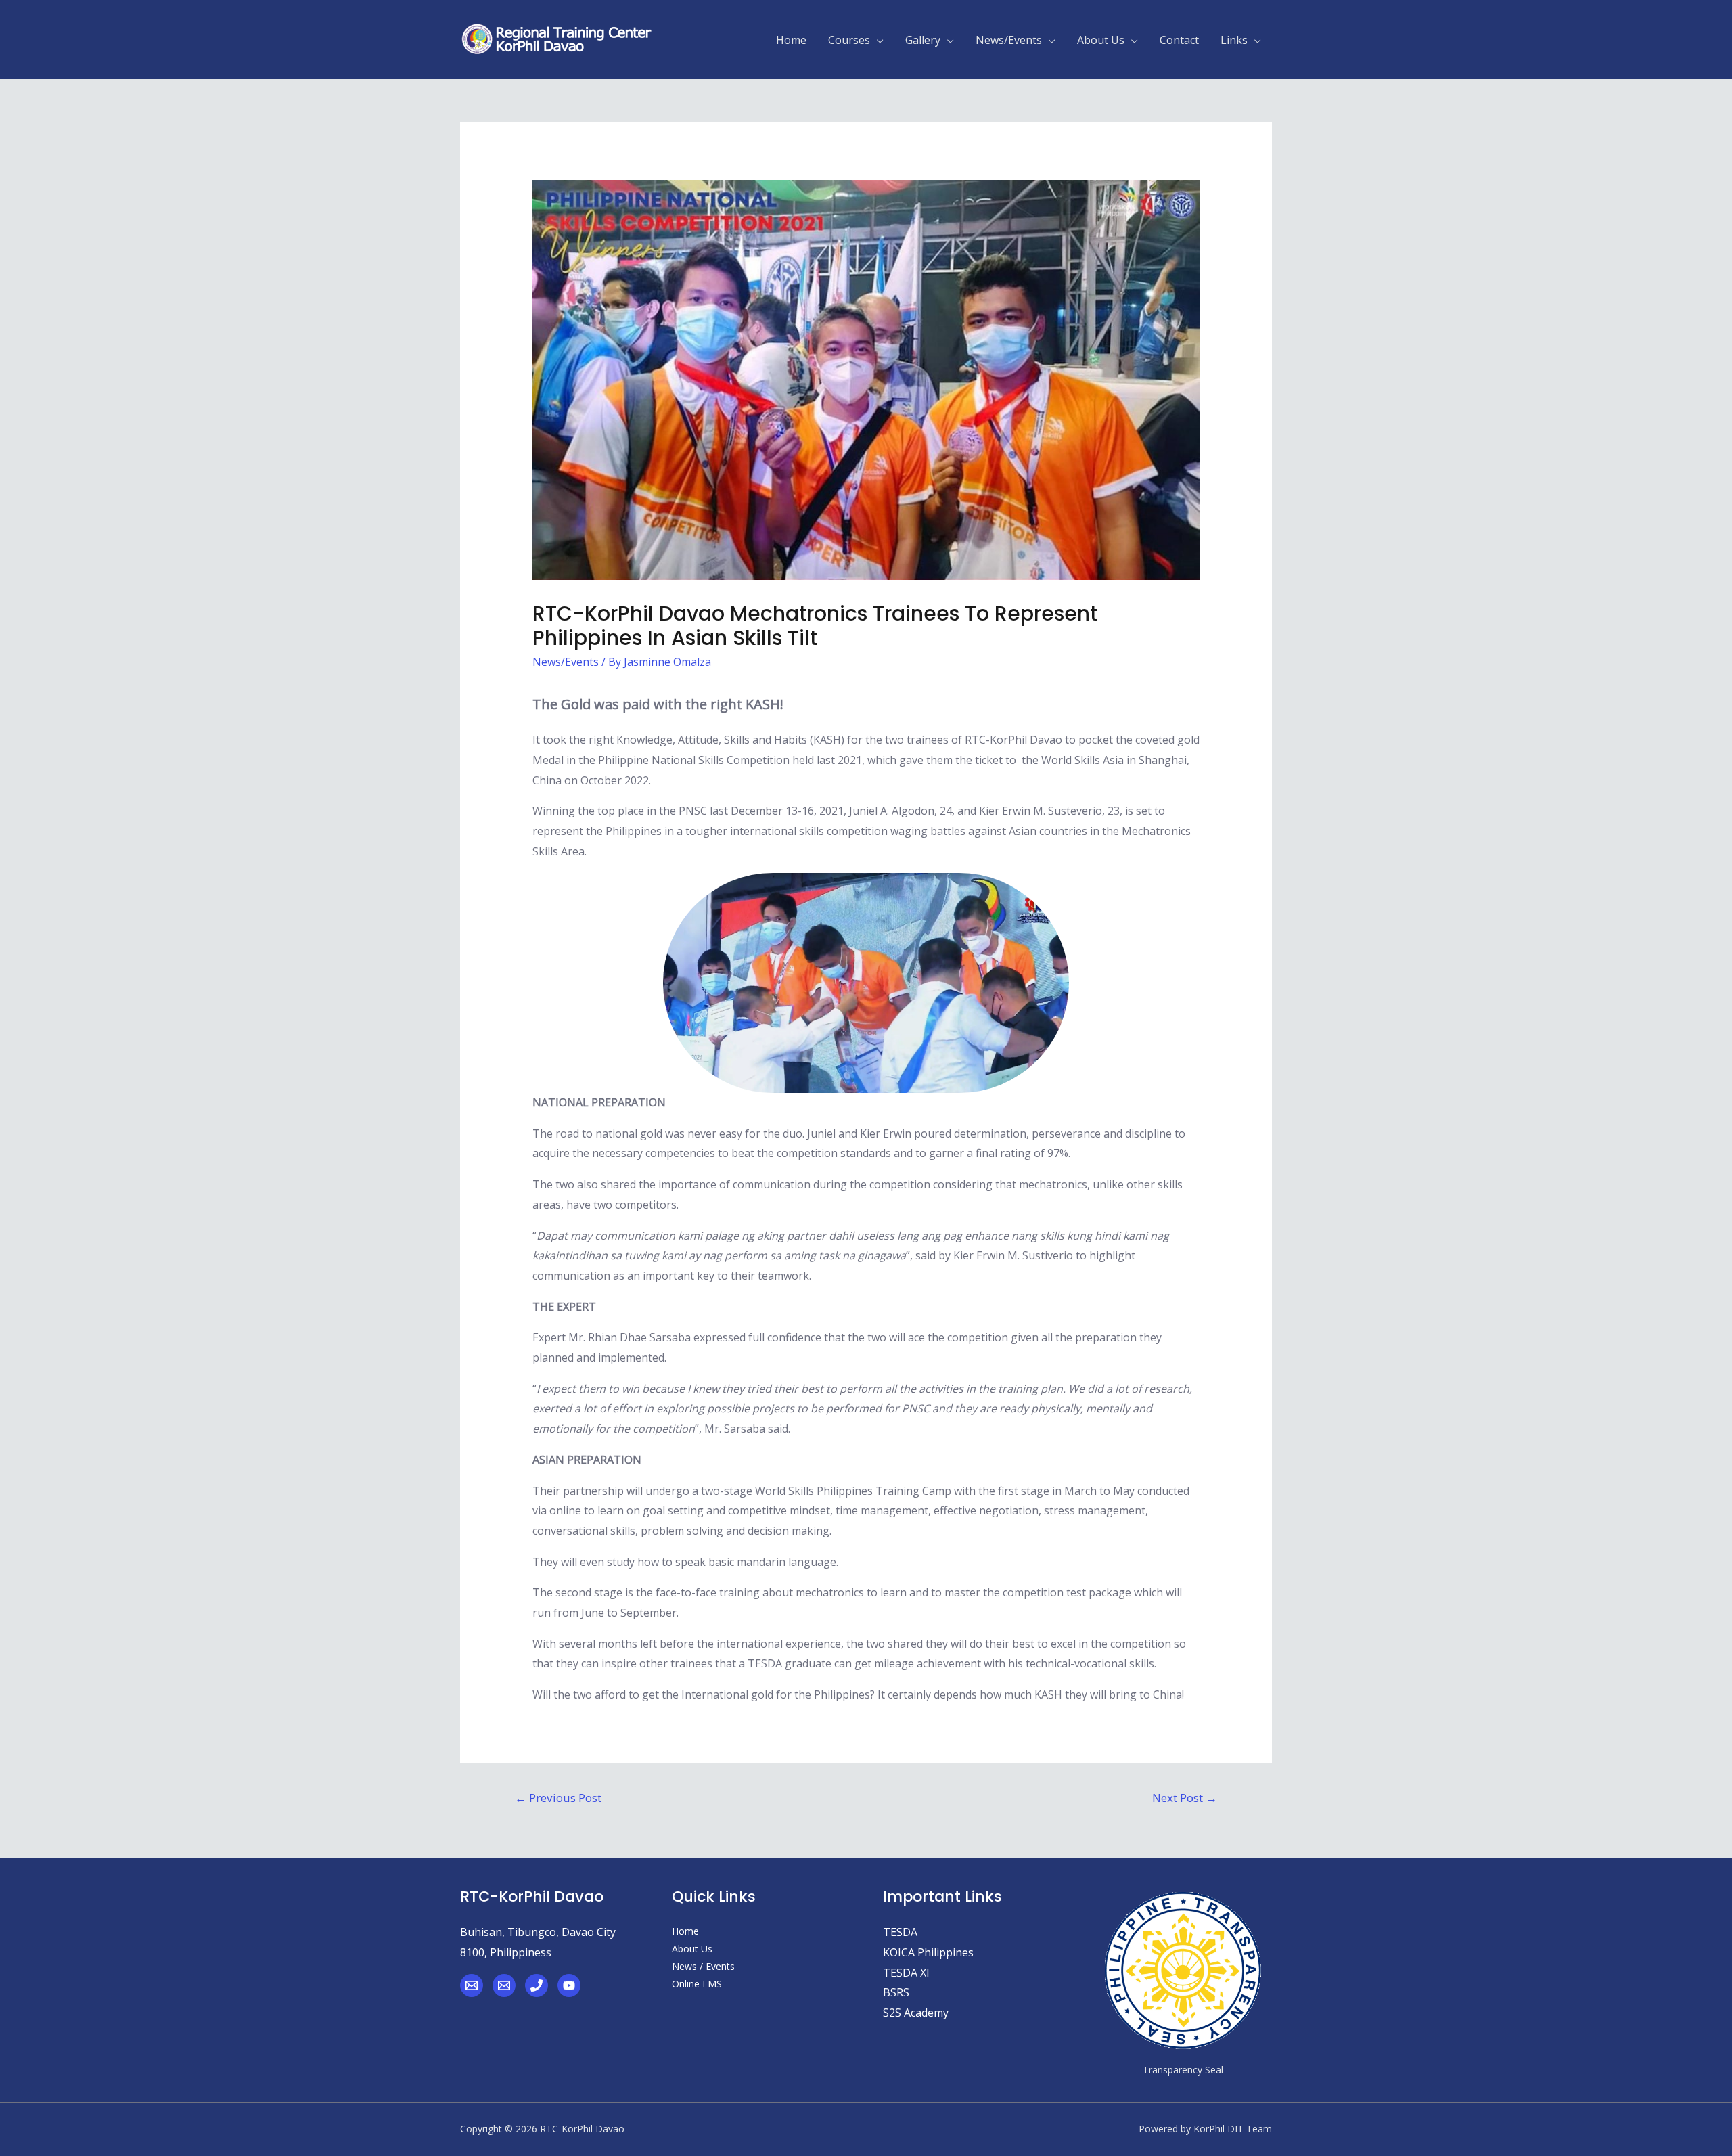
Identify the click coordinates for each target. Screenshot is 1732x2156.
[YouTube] (569, 1985)
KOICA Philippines (928, 1952)
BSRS (896, 1992)
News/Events (566, 662)
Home (685, 1931)
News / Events (703, 1966)
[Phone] (537, 1985)
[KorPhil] (472, 1985)
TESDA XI (906, 1973)
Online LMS (697, 1984)
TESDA (900, 1932)
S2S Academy (916, 2013)
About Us (692, 1949)
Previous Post (558, 1798)
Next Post (1185, 1798)
